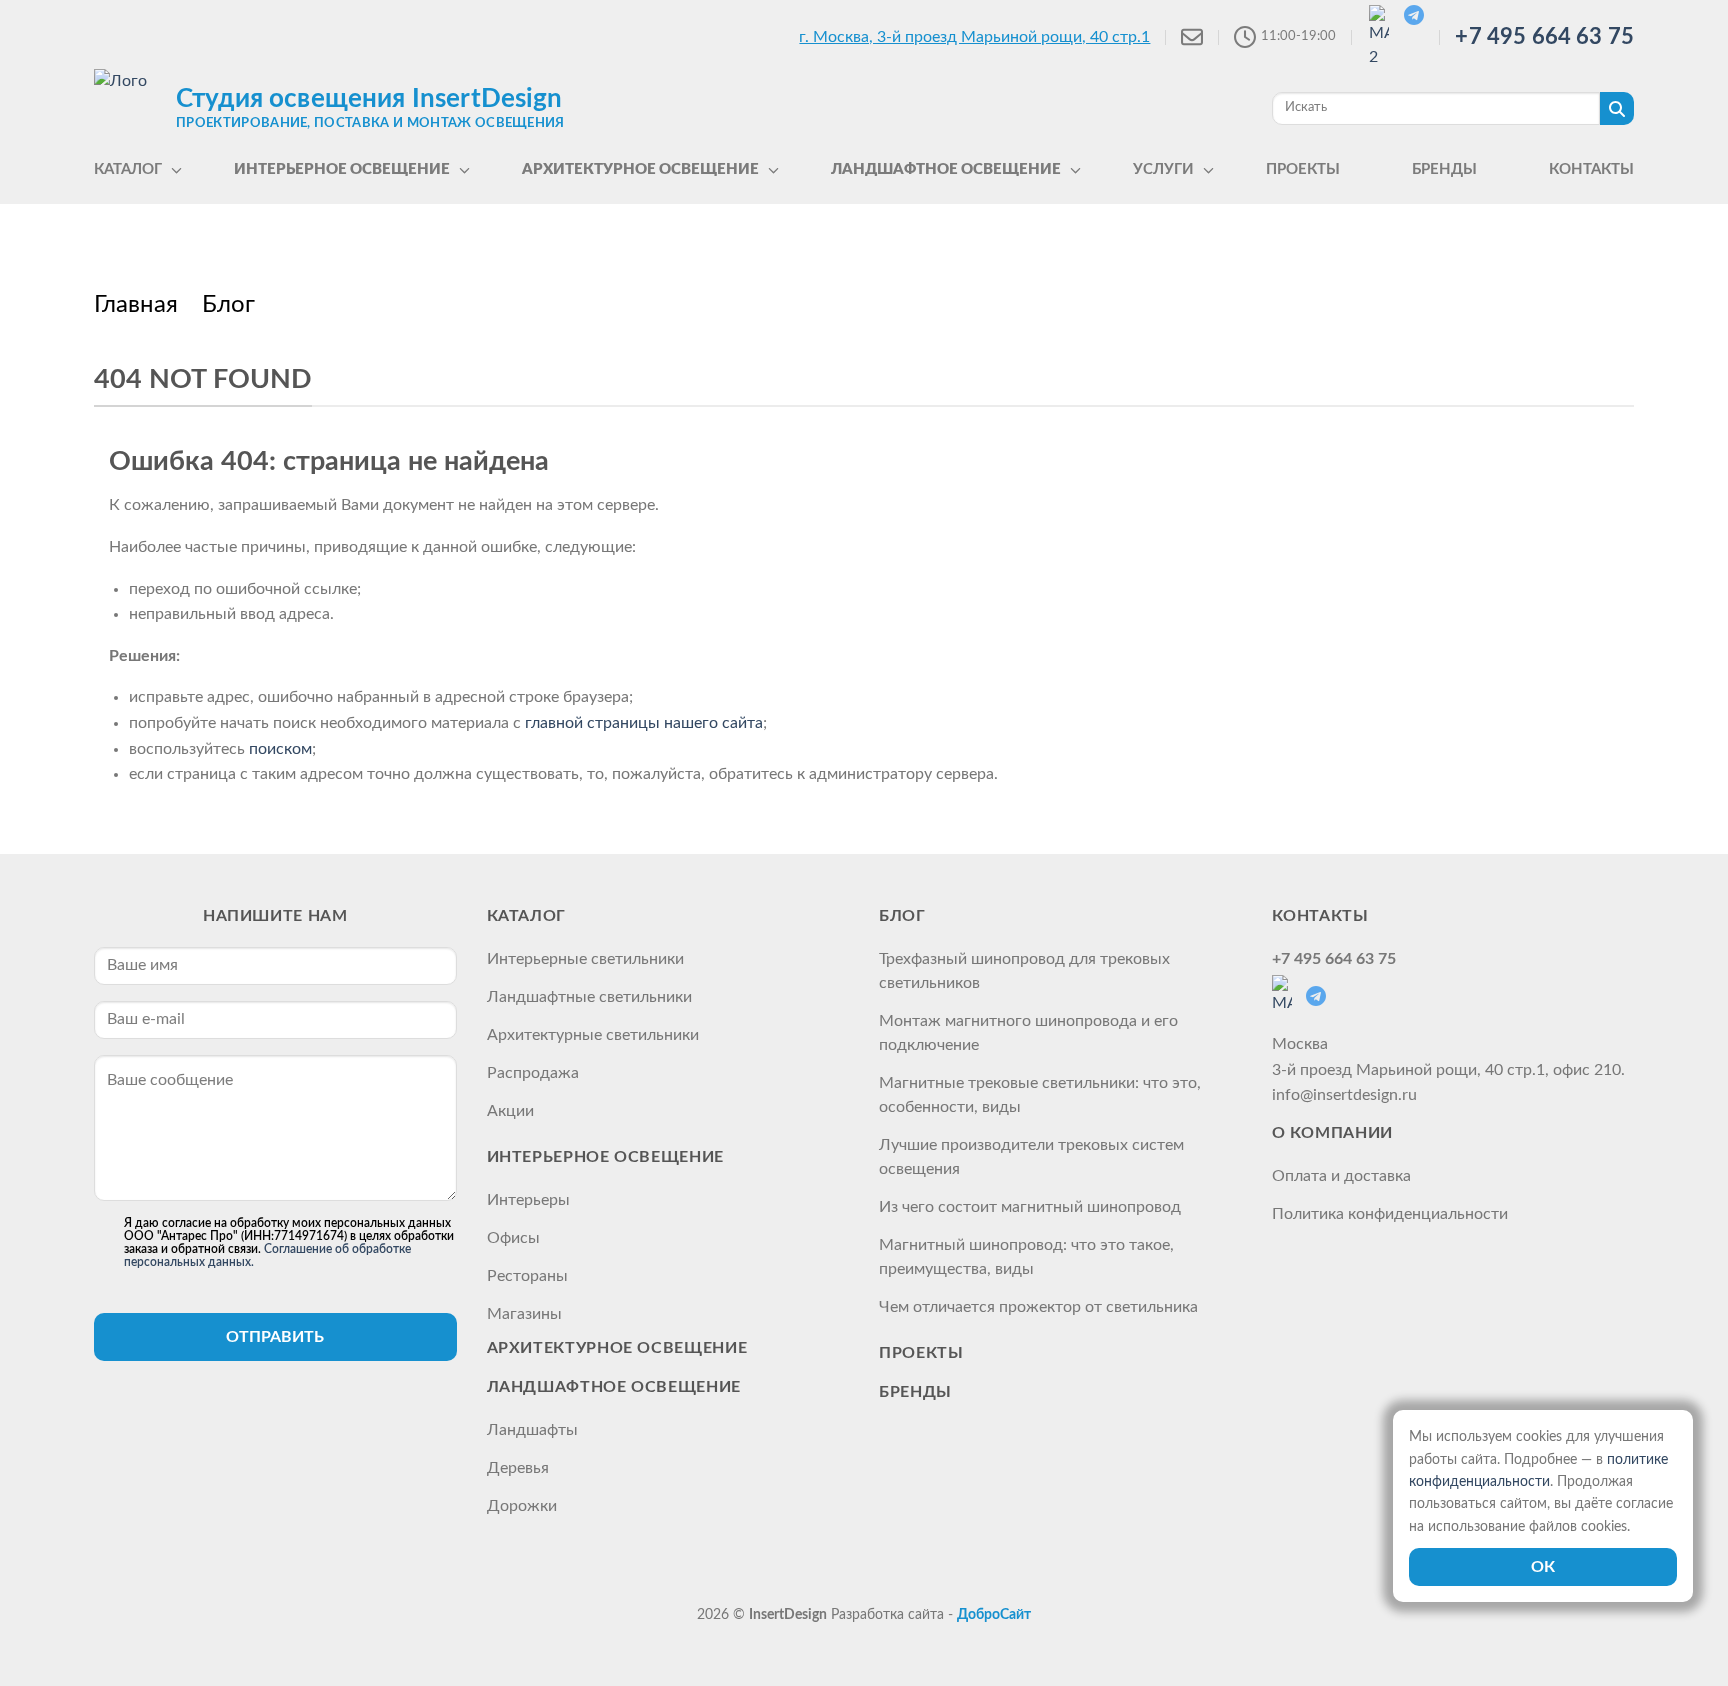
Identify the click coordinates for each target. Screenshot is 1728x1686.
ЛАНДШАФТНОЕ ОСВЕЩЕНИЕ (614, 1387)
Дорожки (522, 1506)
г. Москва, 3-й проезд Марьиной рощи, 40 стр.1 (974, 37)
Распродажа (533, 1073)
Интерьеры (528, 1200)
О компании (1332, 1133)
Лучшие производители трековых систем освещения (1031, 1157)
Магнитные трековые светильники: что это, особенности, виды (1040, 1095)
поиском (280, 749)
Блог (902, 916)
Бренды (915, 1392)
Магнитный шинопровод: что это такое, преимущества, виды (1026, 1257)
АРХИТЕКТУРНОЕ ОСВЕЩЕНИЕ (617, 1348)
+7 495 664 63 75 (1544, 37)
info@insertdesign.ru (1344, 1095)
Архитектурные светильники (593, 1035)
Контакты (1320, 916)
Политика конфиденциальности (1390, 1214)
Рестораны (527, 1276)
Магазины (524, 1314)
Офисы (513, 1238)
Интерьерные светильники (585, 959)
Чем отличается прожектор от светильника (1038, 1307)
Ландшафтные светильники (589, 997)
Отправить (275, 1337)
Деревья (518, 1468)
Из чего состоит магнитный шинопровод (1030, 1207)
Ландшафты (532, 1430)
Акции (510, 1111)
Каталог (526, 916)
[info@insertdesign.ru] (1192, 37)
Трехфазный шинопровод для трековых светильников (1024, 971)
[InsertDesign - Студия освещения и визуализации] (130, 107)
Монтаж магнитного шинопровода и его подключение (1028, 1033)
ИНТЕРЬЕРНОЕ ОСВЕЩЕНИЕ (605, 1157)
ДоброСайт (994, 1615)
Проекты (921, 1353)
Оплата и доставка (1341, 1176)
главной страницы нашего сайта (644, 723)
